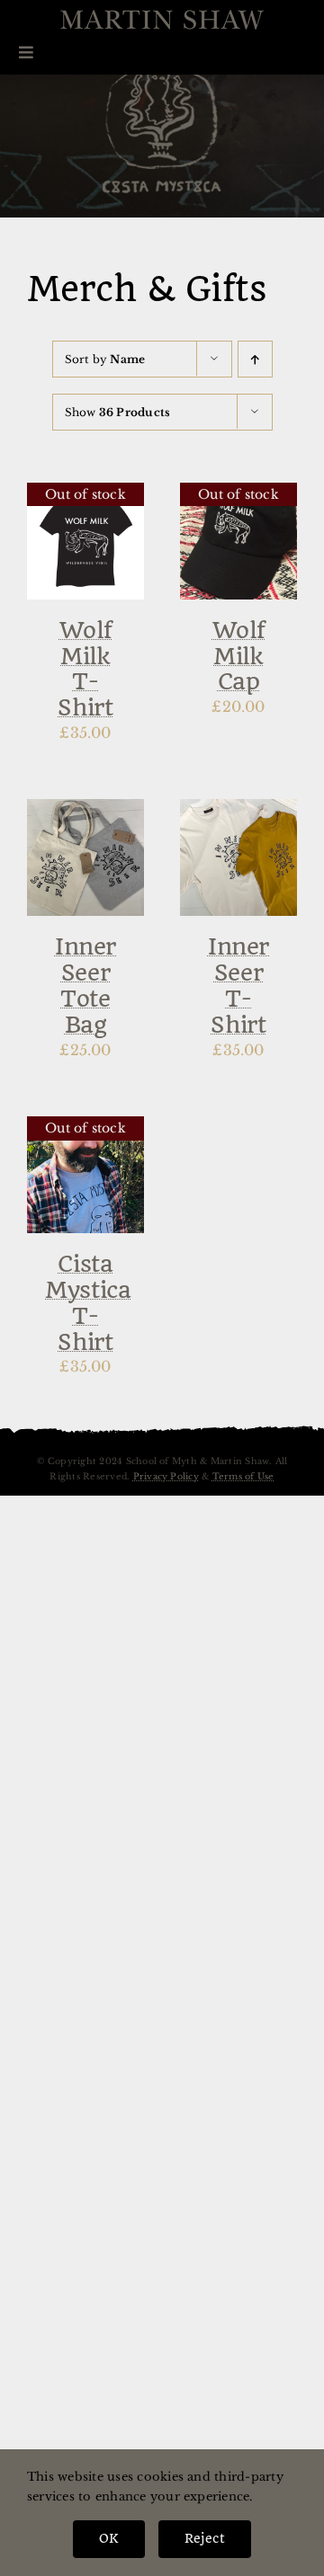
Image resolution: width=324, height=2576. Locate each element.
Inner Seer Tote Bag (85, 985)
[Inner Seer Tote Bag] (85, 811)
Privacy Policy (166, 1477)
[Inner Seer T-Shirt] (238, 811)
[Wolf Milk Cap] (238, 494)
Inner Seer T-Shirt (238, 985)
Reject (205, 2538)
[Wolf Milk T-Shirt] (85, 494)
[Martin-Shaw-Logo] (162, 20)
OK (108, 2538)
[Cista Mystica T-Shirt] (85, 1128)
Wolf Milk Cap (239, 656)
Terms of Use (243, 1477)
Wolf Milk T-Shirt (85, 669)
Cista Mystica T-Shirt (88, 1302)
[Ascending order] (255, 359)
